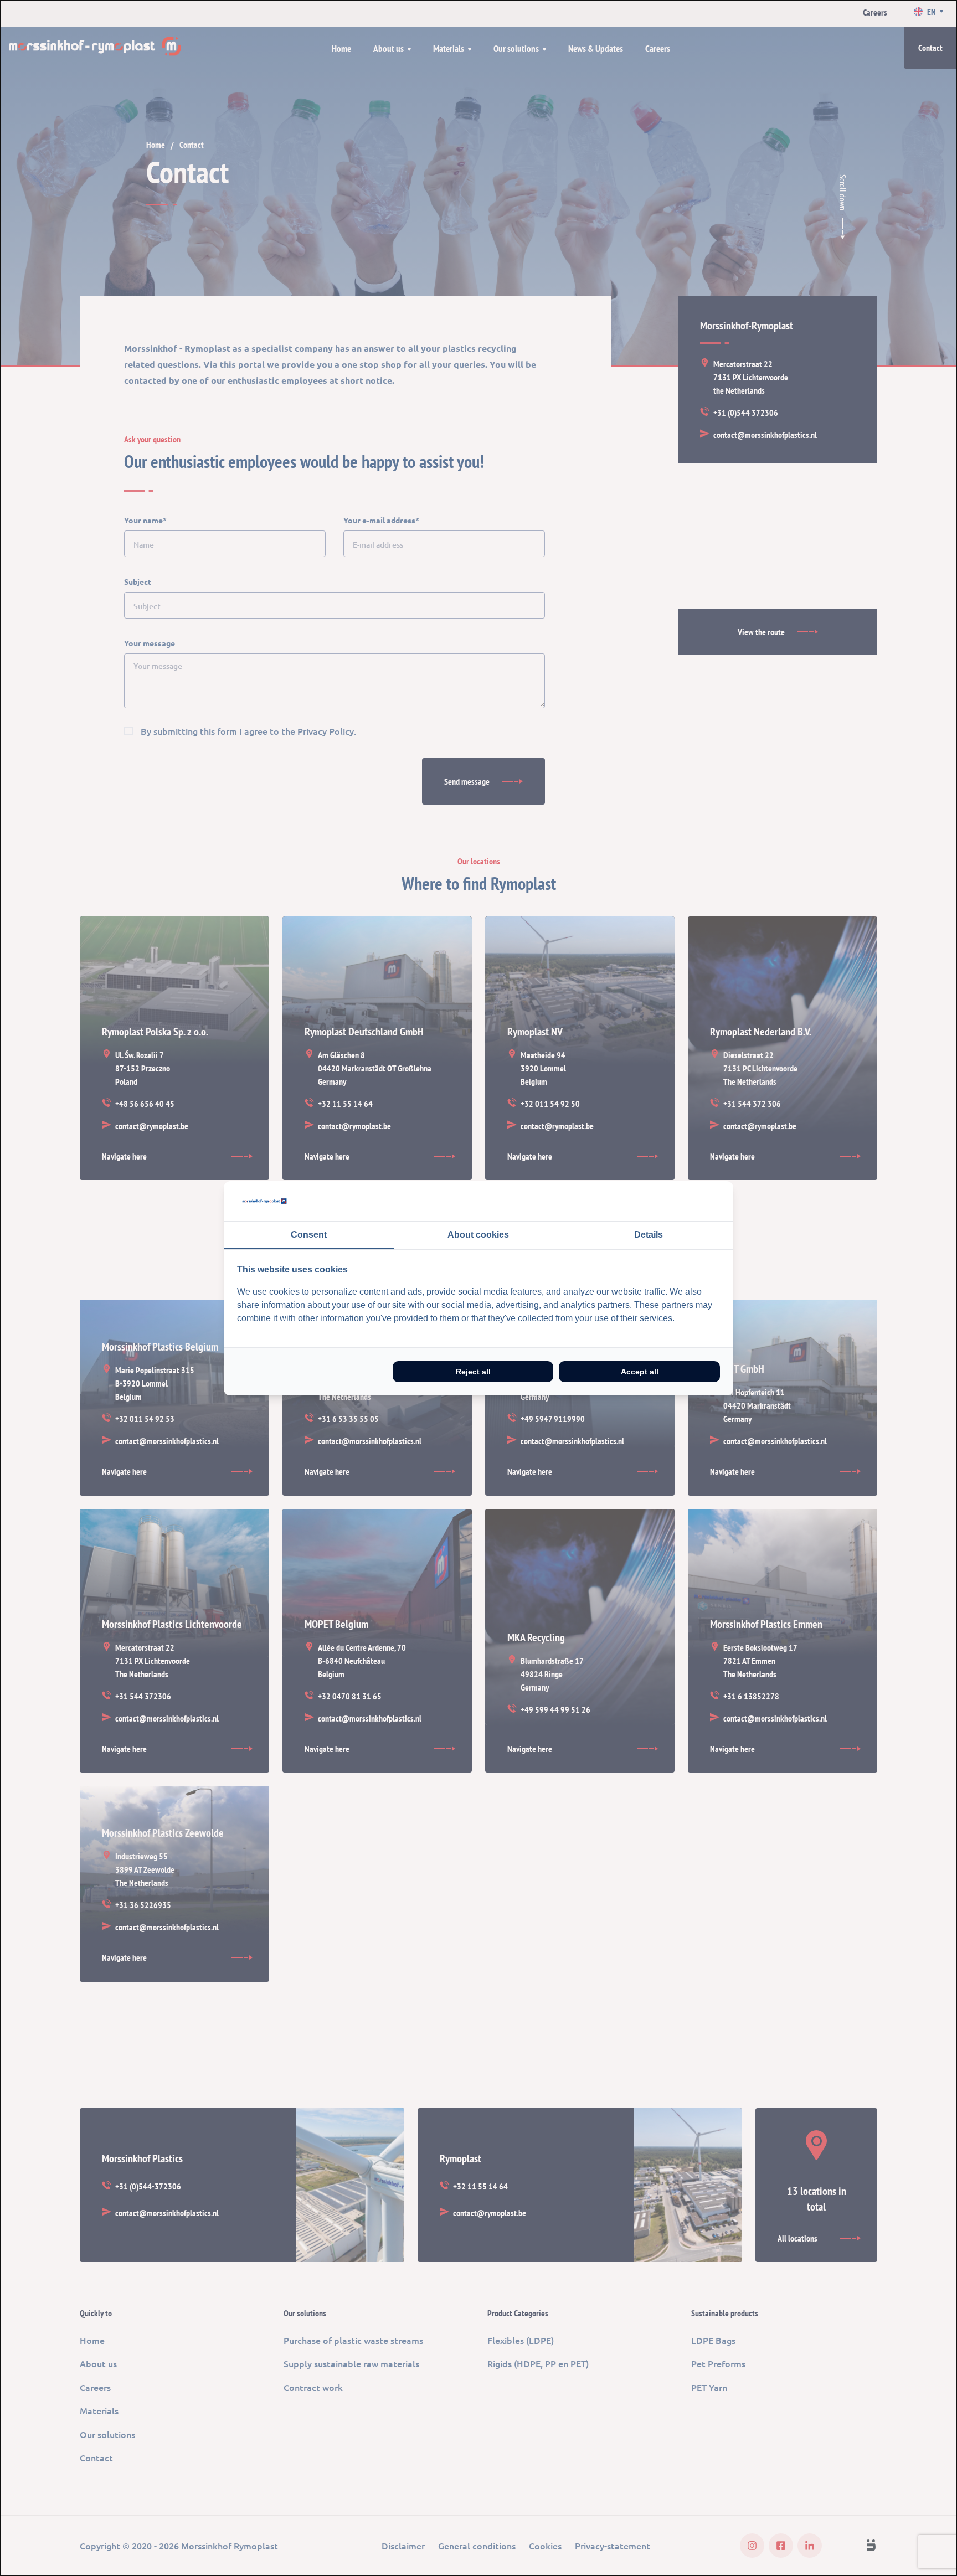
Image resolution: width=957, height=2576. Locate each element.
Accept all (640, 1372)
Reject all (473, 1372)
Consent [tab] (309, 1235)
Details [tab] (649, 1235)
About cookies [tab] (478, 1235)
